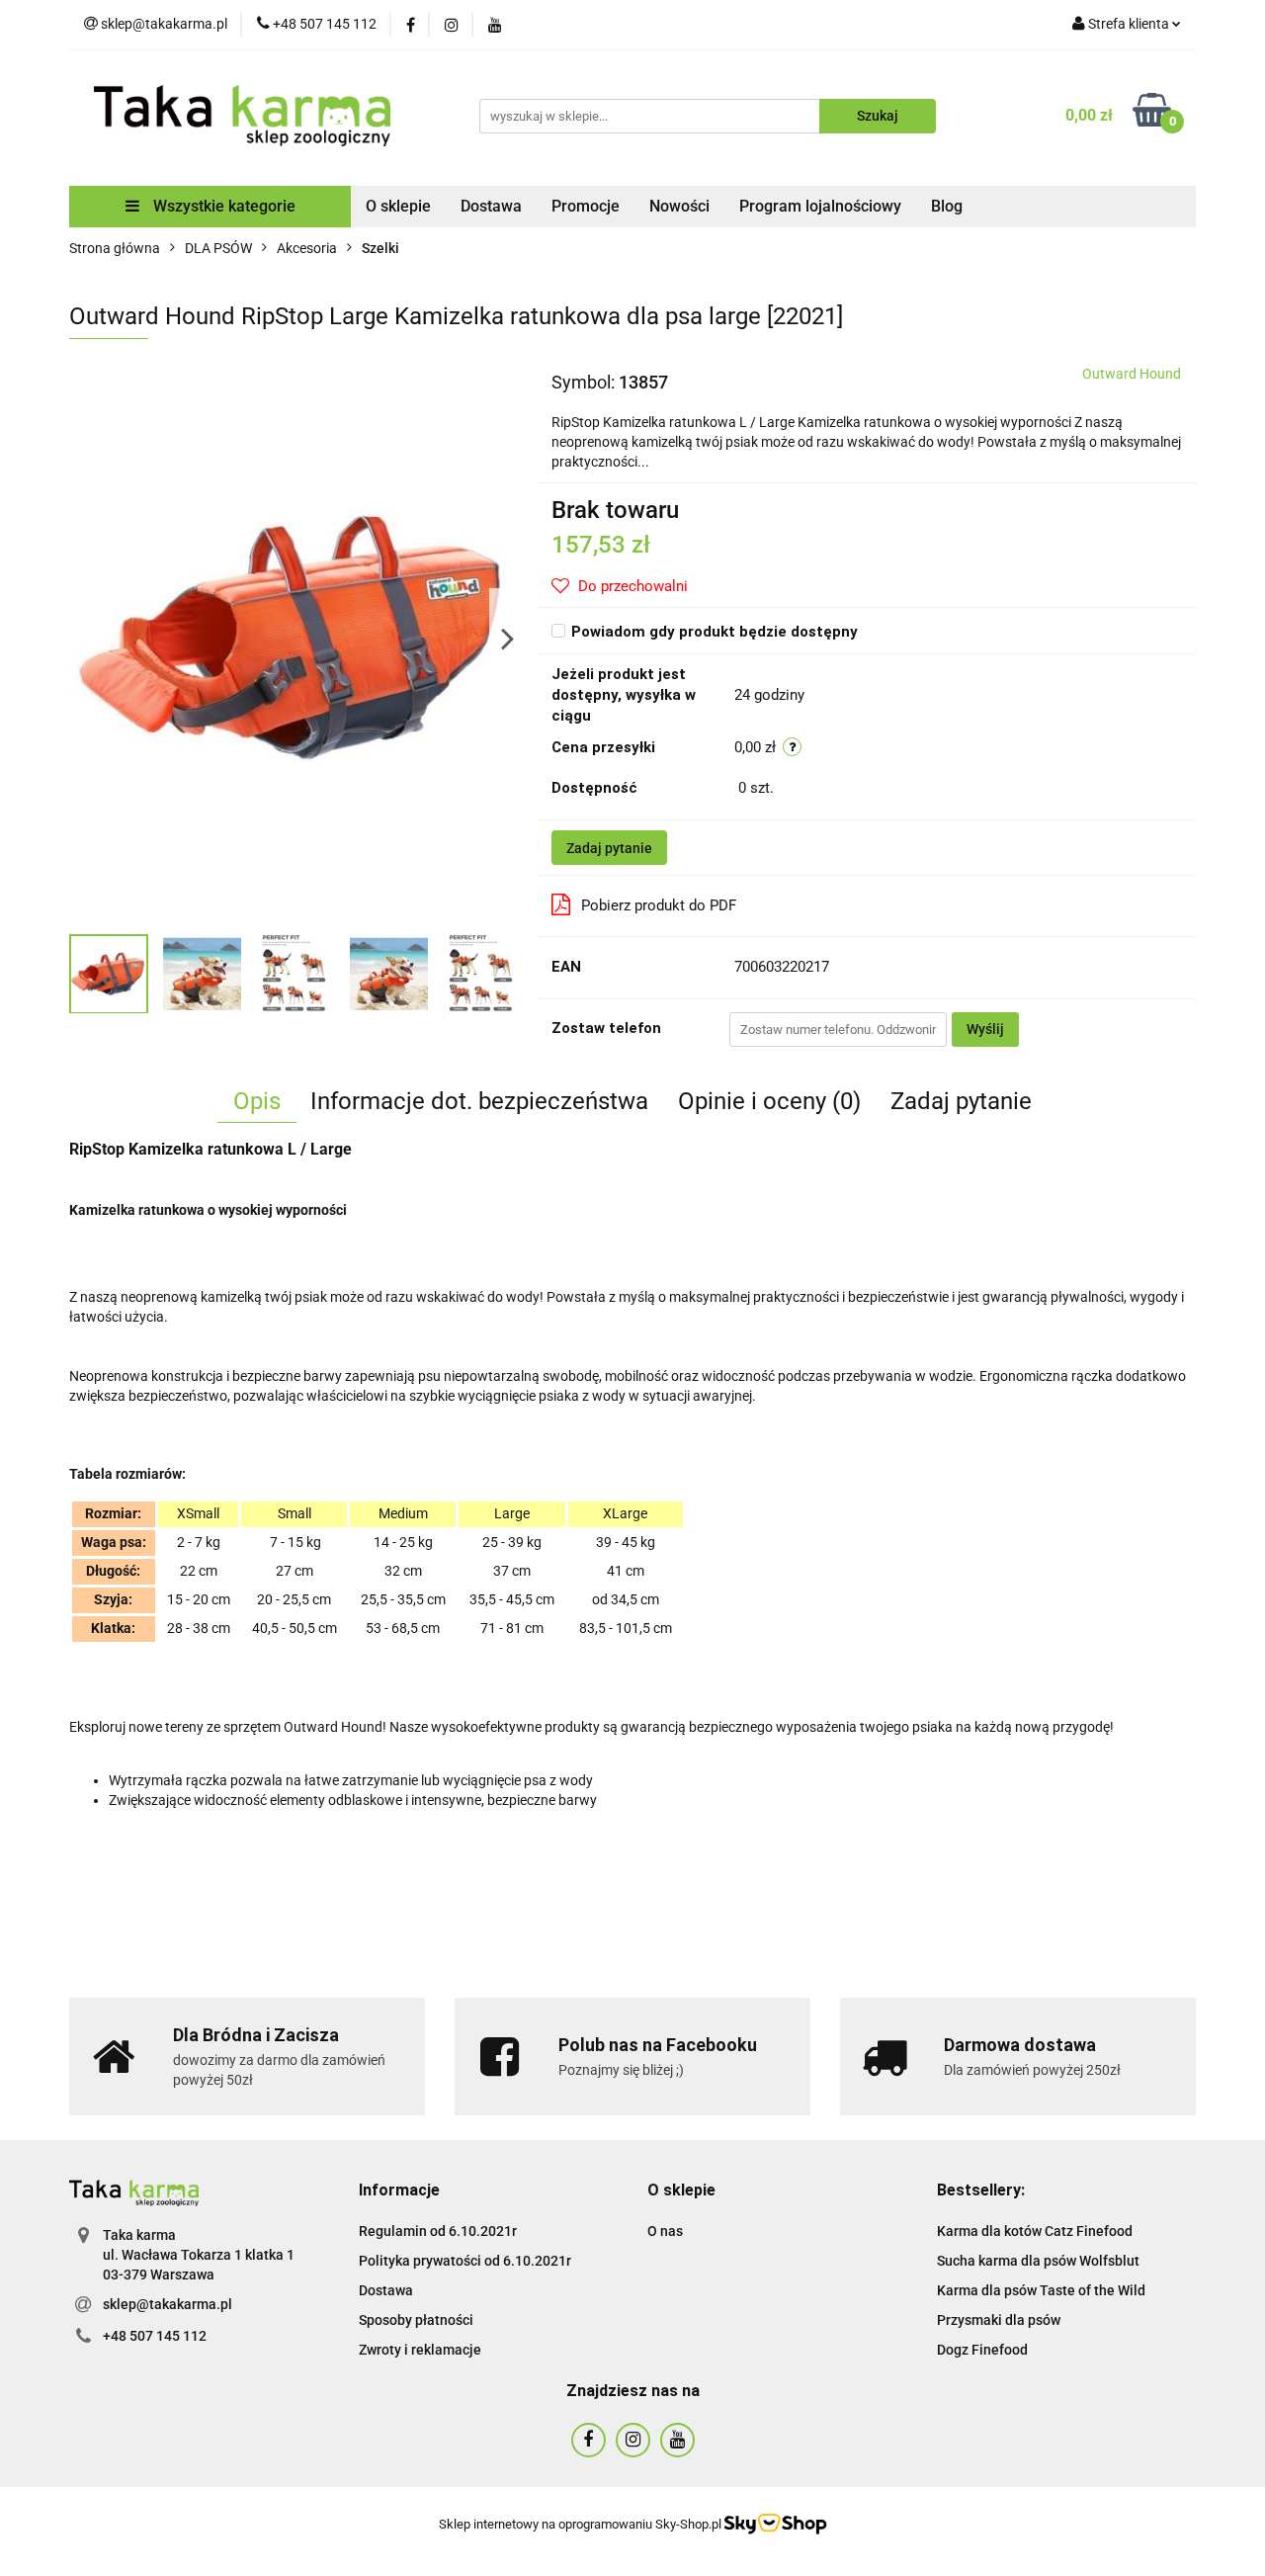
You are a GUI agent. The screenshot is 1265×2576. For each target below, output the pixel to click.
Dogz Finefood (982, 2350)
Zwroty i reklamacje (420, 2350)
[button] (399, 2191)
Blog (947, 206)
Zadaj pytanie (609, 848)
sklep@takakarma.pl (168, 2304)
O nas (665, 2231)
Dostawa (491, 206)
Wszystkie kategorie (222, 206)
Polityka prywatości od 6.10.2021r (465, 2261)
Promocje (586, 206)
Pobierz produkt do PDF (659, 905)
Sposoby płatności (416, 2320)
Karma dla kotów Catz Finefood (1035, 2231)
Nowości (679, 206)
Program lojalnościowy (820, 206)
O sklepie (398, 206)
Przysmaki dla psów (999, 2320)
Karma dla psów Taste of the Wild (1041, 2290)
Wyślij (985, 1029)
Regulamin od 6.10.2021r (438, 2231)
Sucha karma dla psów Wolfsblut (1038, 2261)
